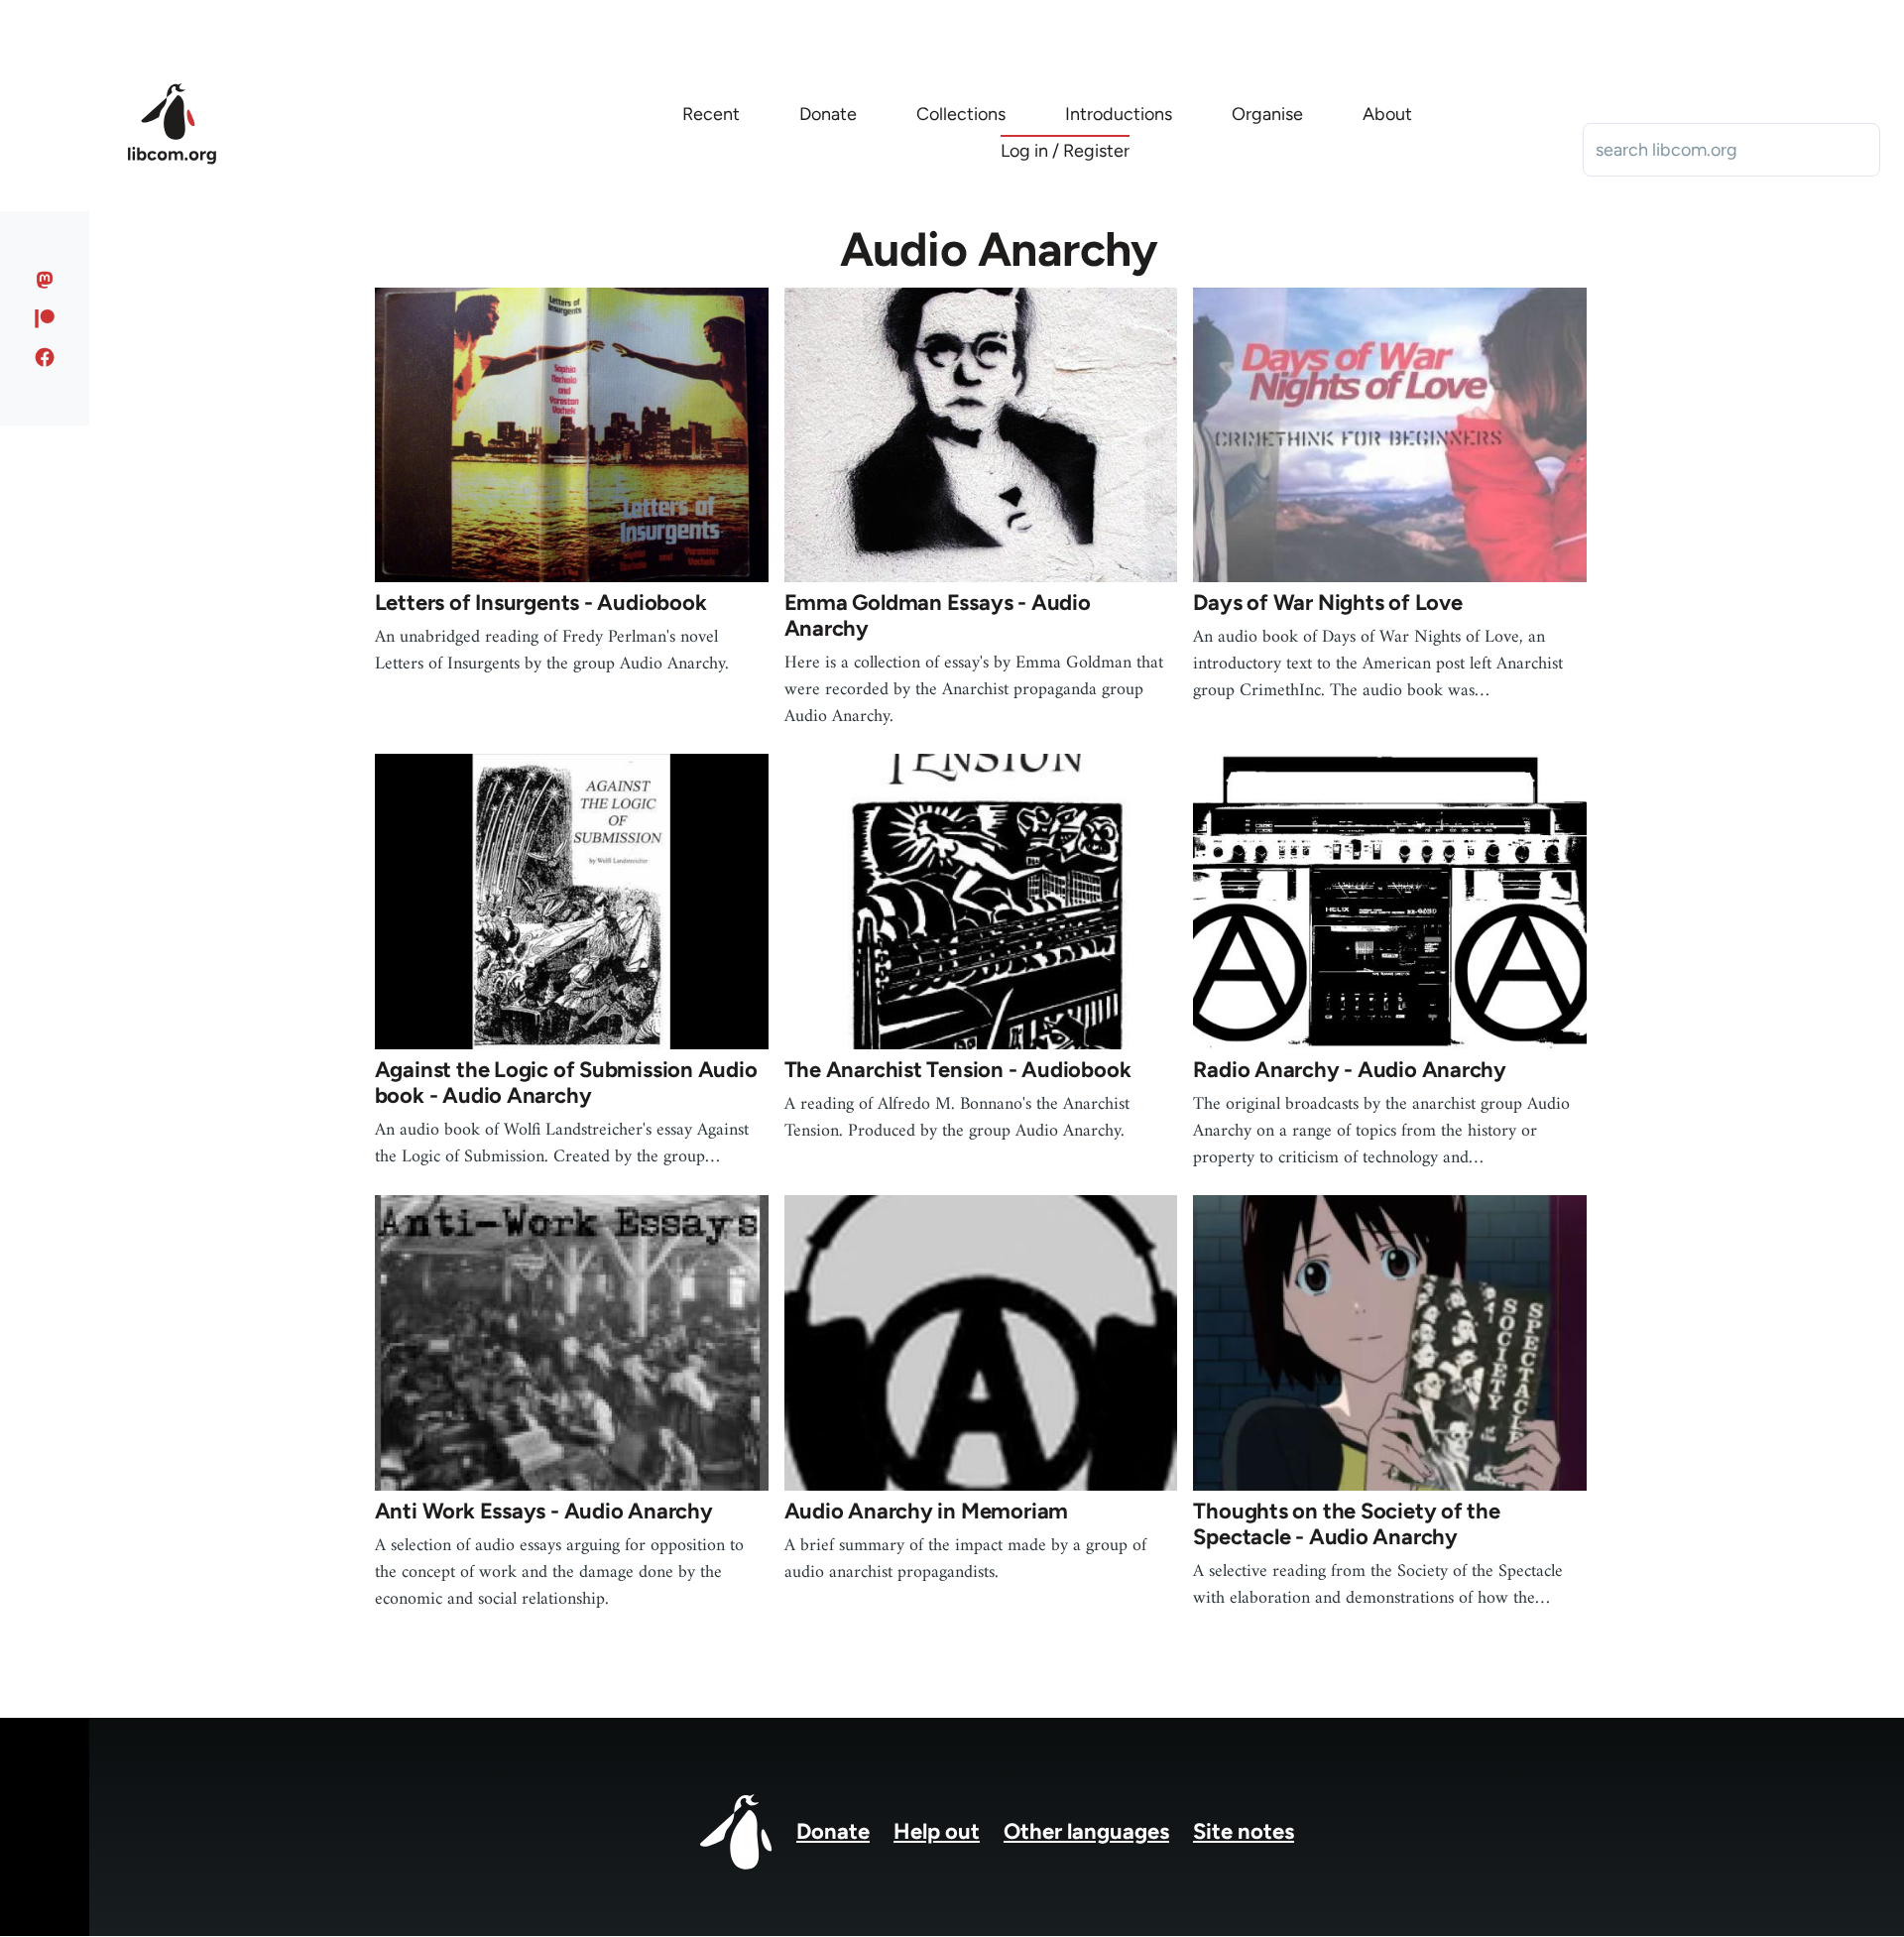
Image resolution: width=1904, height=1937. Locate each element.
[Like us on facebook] (45, 357)
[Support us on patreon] (45, 318)
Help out (937, 1831)
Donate (833, 1831)
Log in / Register (1065, 151)
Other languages (1086, 1831)
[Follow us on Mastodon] (45, 280)
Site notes (1244, 1831)
